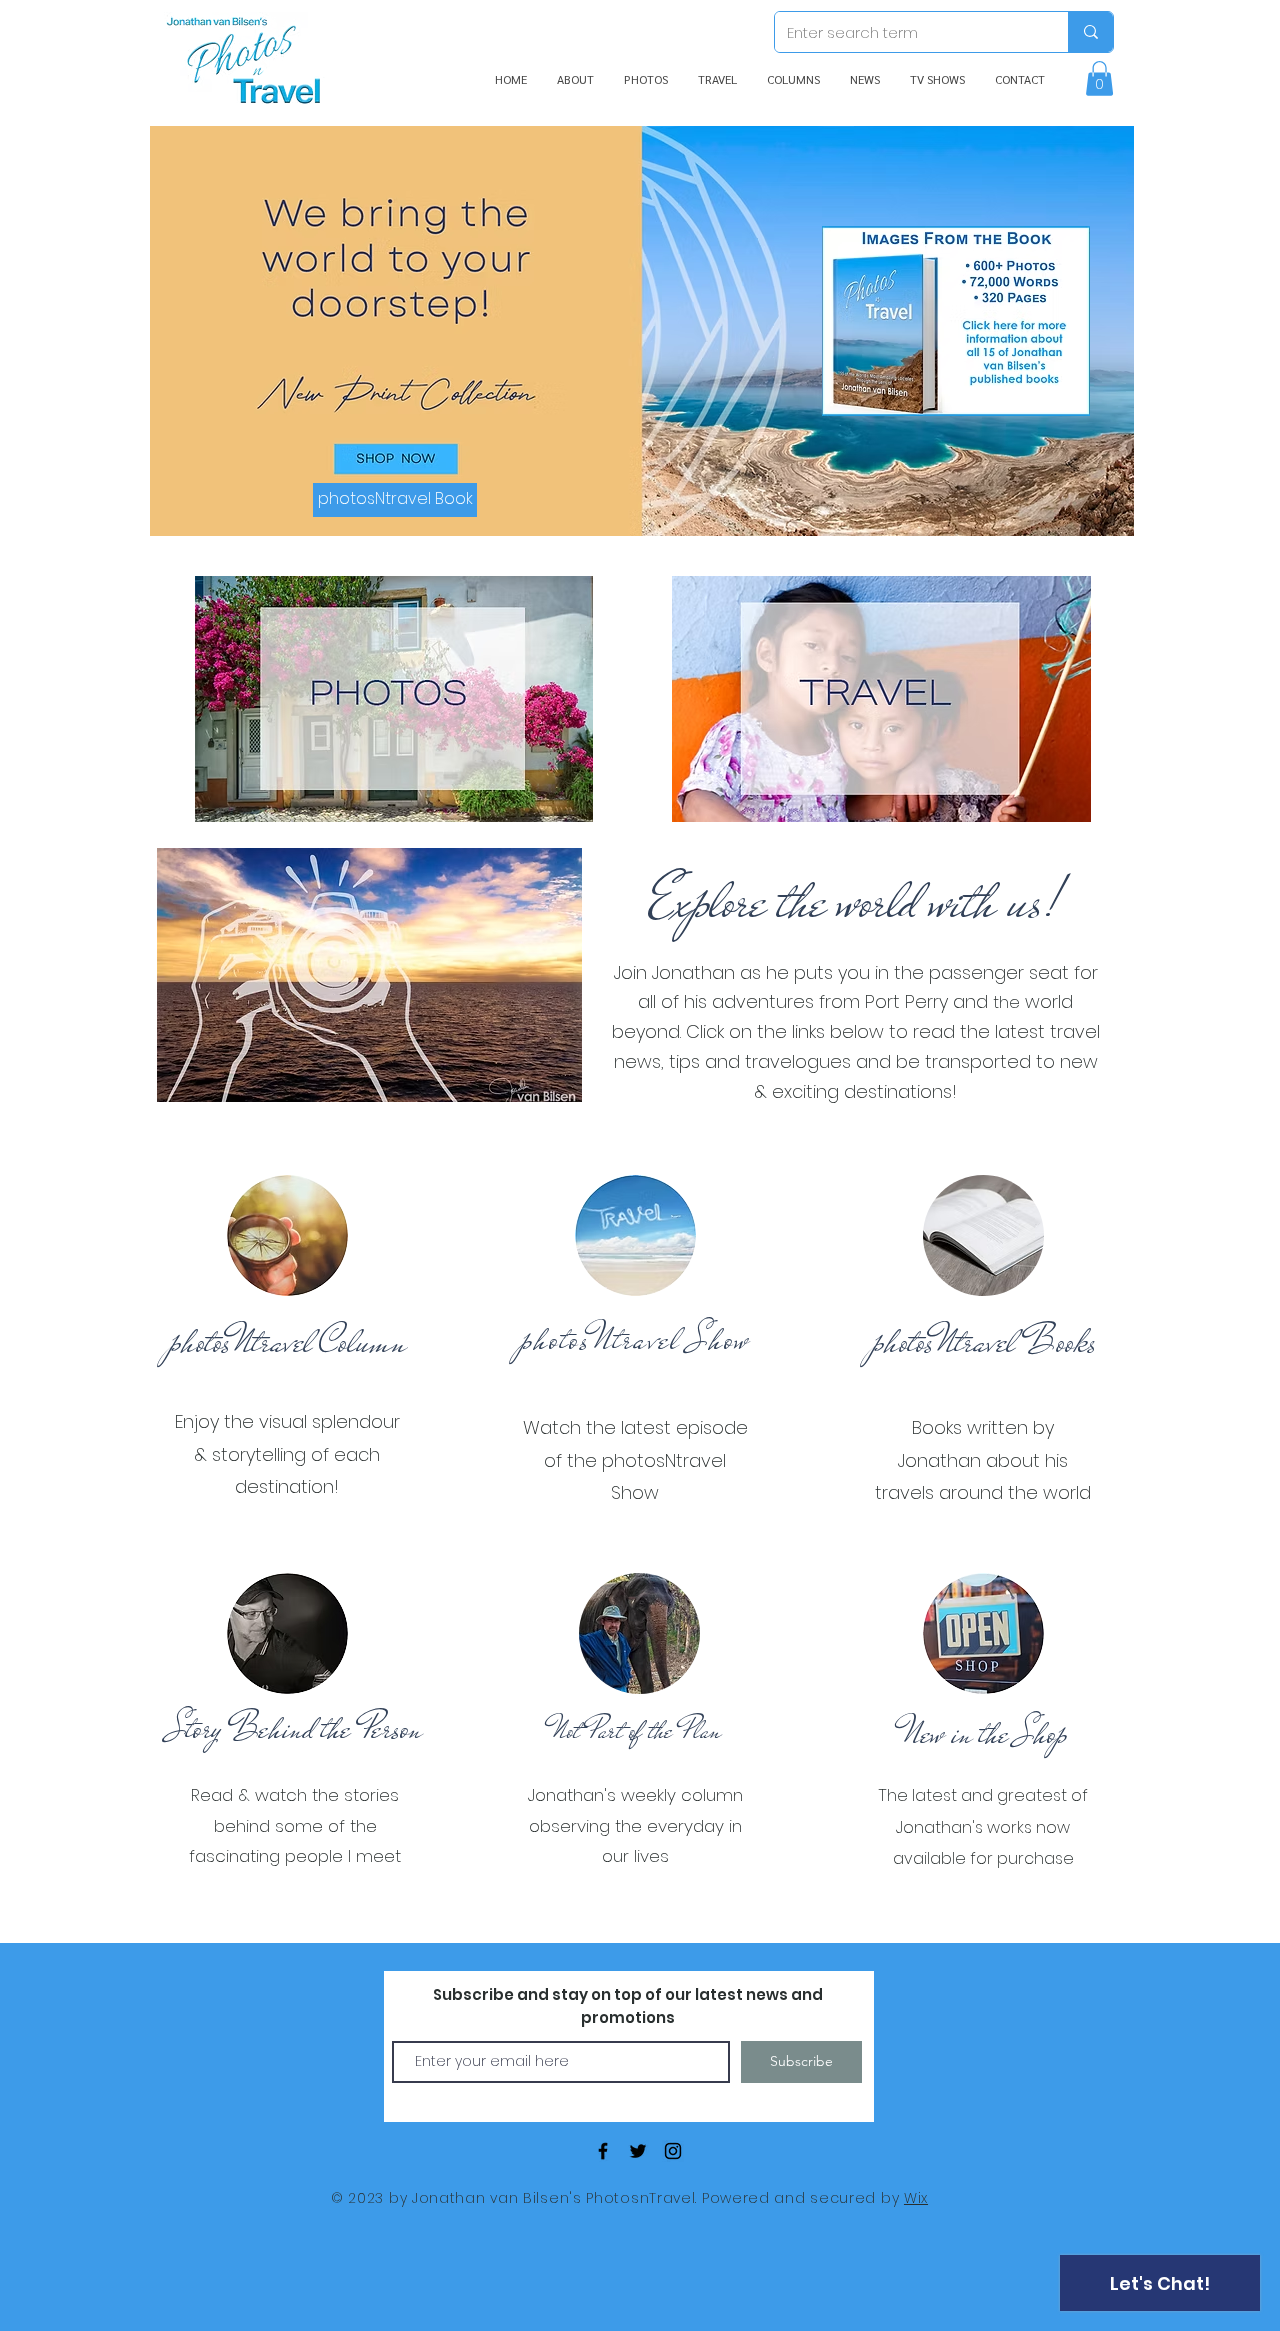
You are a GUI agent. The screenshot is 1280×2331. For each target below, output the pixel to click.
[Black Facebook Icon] (603, 2151)
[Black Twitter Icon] (638, 2151)
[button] (1099, 78)
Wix (916, 2198)
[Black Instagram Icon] (673, 2151)
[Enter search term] (1090, 32)
